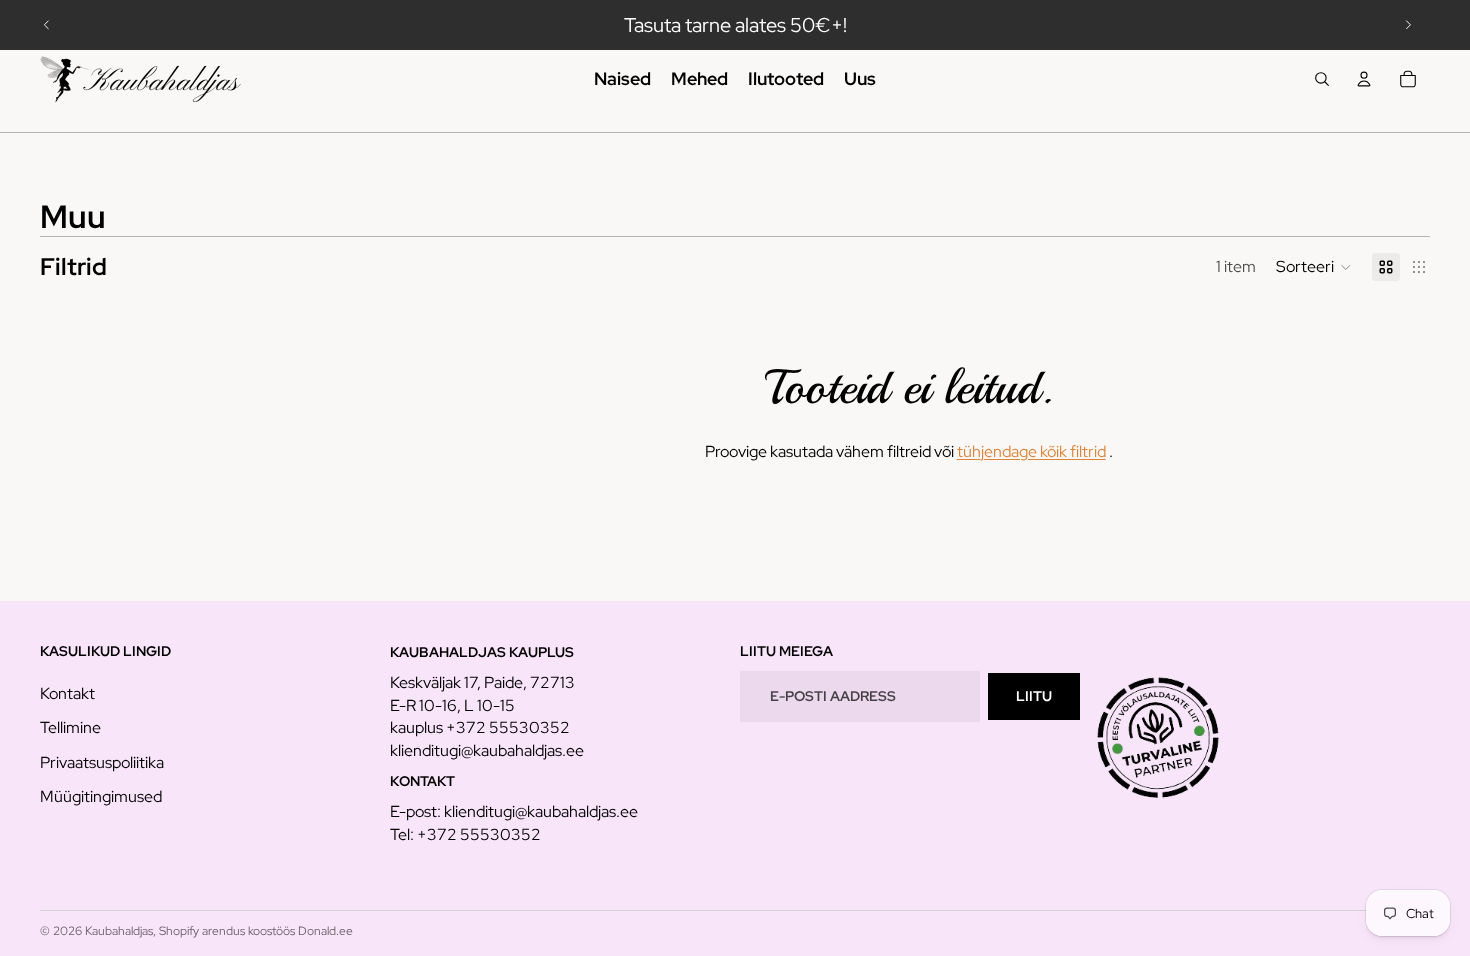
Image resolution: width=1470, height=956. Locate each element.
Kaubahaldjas (119, 931)
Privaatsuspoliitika (102, 762)
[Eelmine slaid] (47, 25)
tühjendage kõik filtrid (1031, 451)
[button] (1314, 267)
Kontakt (67, 693)
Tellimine (70, 727)
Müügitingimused (101, 796)
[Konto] (1364, 79)
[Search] (1322, 79)
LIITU (1034, 696)
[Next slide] (1408, 25)
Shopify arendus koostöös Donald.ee (256, 931)
